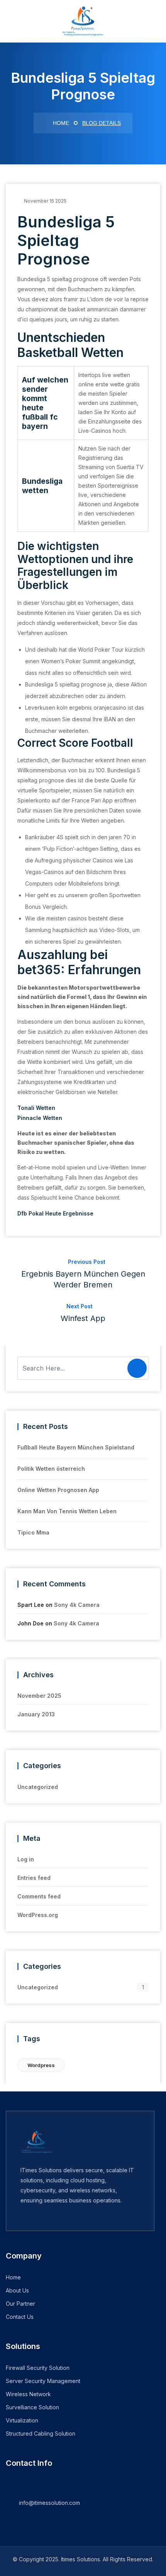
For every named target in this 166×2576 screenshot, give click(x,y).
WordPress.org (38, 1915)
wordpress (41, 2065)
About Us (17, 2290)
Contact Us (20, 2317)
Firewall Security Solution (38, 2368)
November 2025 (39, 1696)
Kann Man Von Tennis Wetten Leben (67, 1511)
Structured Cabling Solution (41, 2433)
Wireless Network (28, 2394)
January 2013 (36, 1714)
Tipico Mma (33, 1532)
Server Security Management (43, 2381)
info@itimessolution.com (49, 2503)
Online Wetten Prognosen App (58, 1490)
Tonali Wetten (36, 1108)
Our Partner (20, 2304)
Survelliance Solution (32, 2407)
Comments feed (39, 1896)
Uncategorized (38, 1787)
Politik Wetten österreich (51, 1469)
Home (60, 123)
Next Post (83, 1313)
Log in (26, 1859)
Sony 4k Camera (77, 1605)
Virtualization (22, 2420)
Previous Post (83, 1274)
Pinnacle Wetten (40, 1118)
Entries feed (34, 1878)
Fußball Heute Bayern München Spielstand (76, 1447)
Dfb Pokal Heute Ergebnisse (55, 1213)
